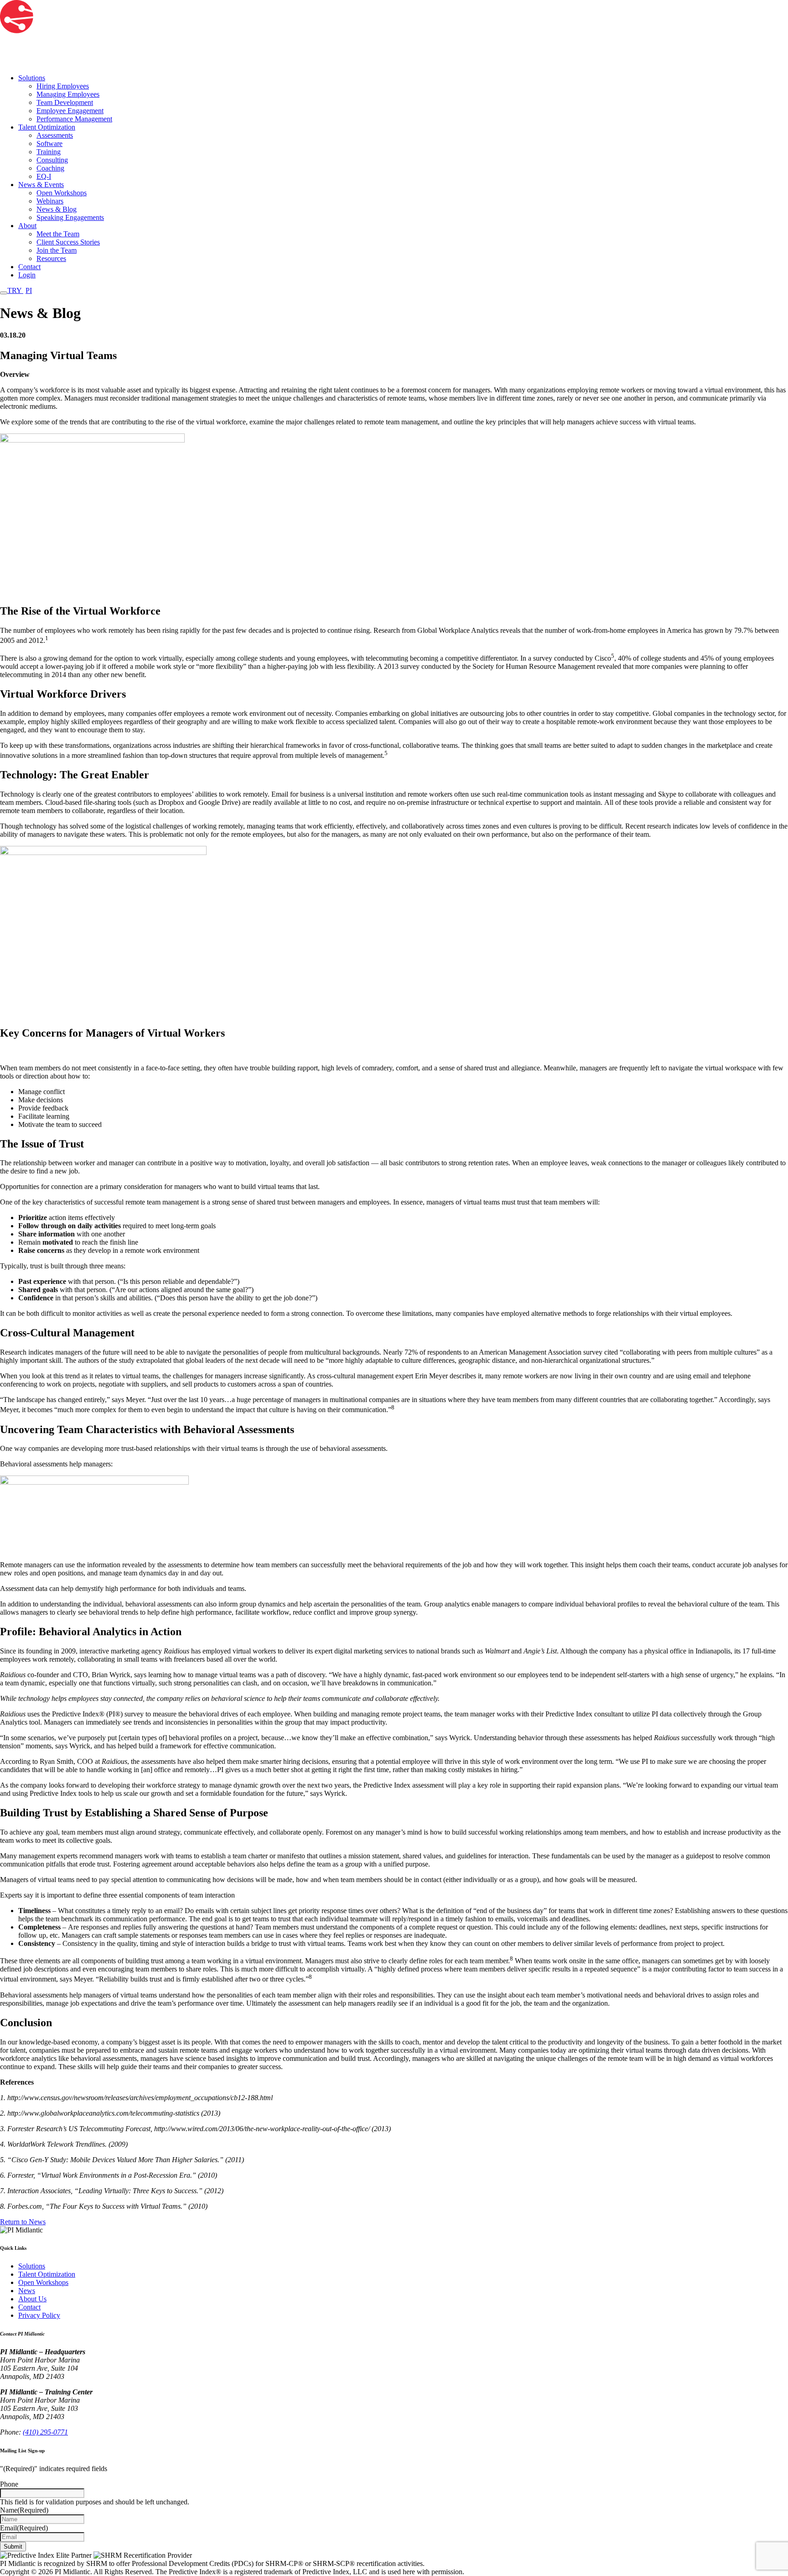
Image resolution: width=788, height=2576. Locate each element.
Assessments (55, 135)
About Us (32, 2299)
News (27, 2291)
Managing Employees (68, 94)
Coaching (50, 168)
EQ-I (44, 176)
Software (49, 143)
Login (27, 275)
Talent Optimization (47, 127)
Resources (51, 258)
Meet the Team (58, 234)
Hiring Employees (63, 86)
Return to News (23, 2222)
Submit (13, 2547)
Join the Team (57, 250)
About (27, 226)
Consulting (52, 160)
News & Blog (57, 209)
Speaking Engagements (70, 217)
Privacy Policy (39, 2315)
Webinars (50, 201)
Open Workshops (62, 193)
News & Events (41, 185)
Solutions (32, 78)
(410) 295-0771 (45, 2432)
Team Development (65, 102)
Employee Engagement (70, 111)
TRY (20, 290)
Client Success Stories (68, 242)
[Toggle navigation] (4, 293)
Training (49, 152)
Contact (29, 267)
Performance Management (74, 119)
